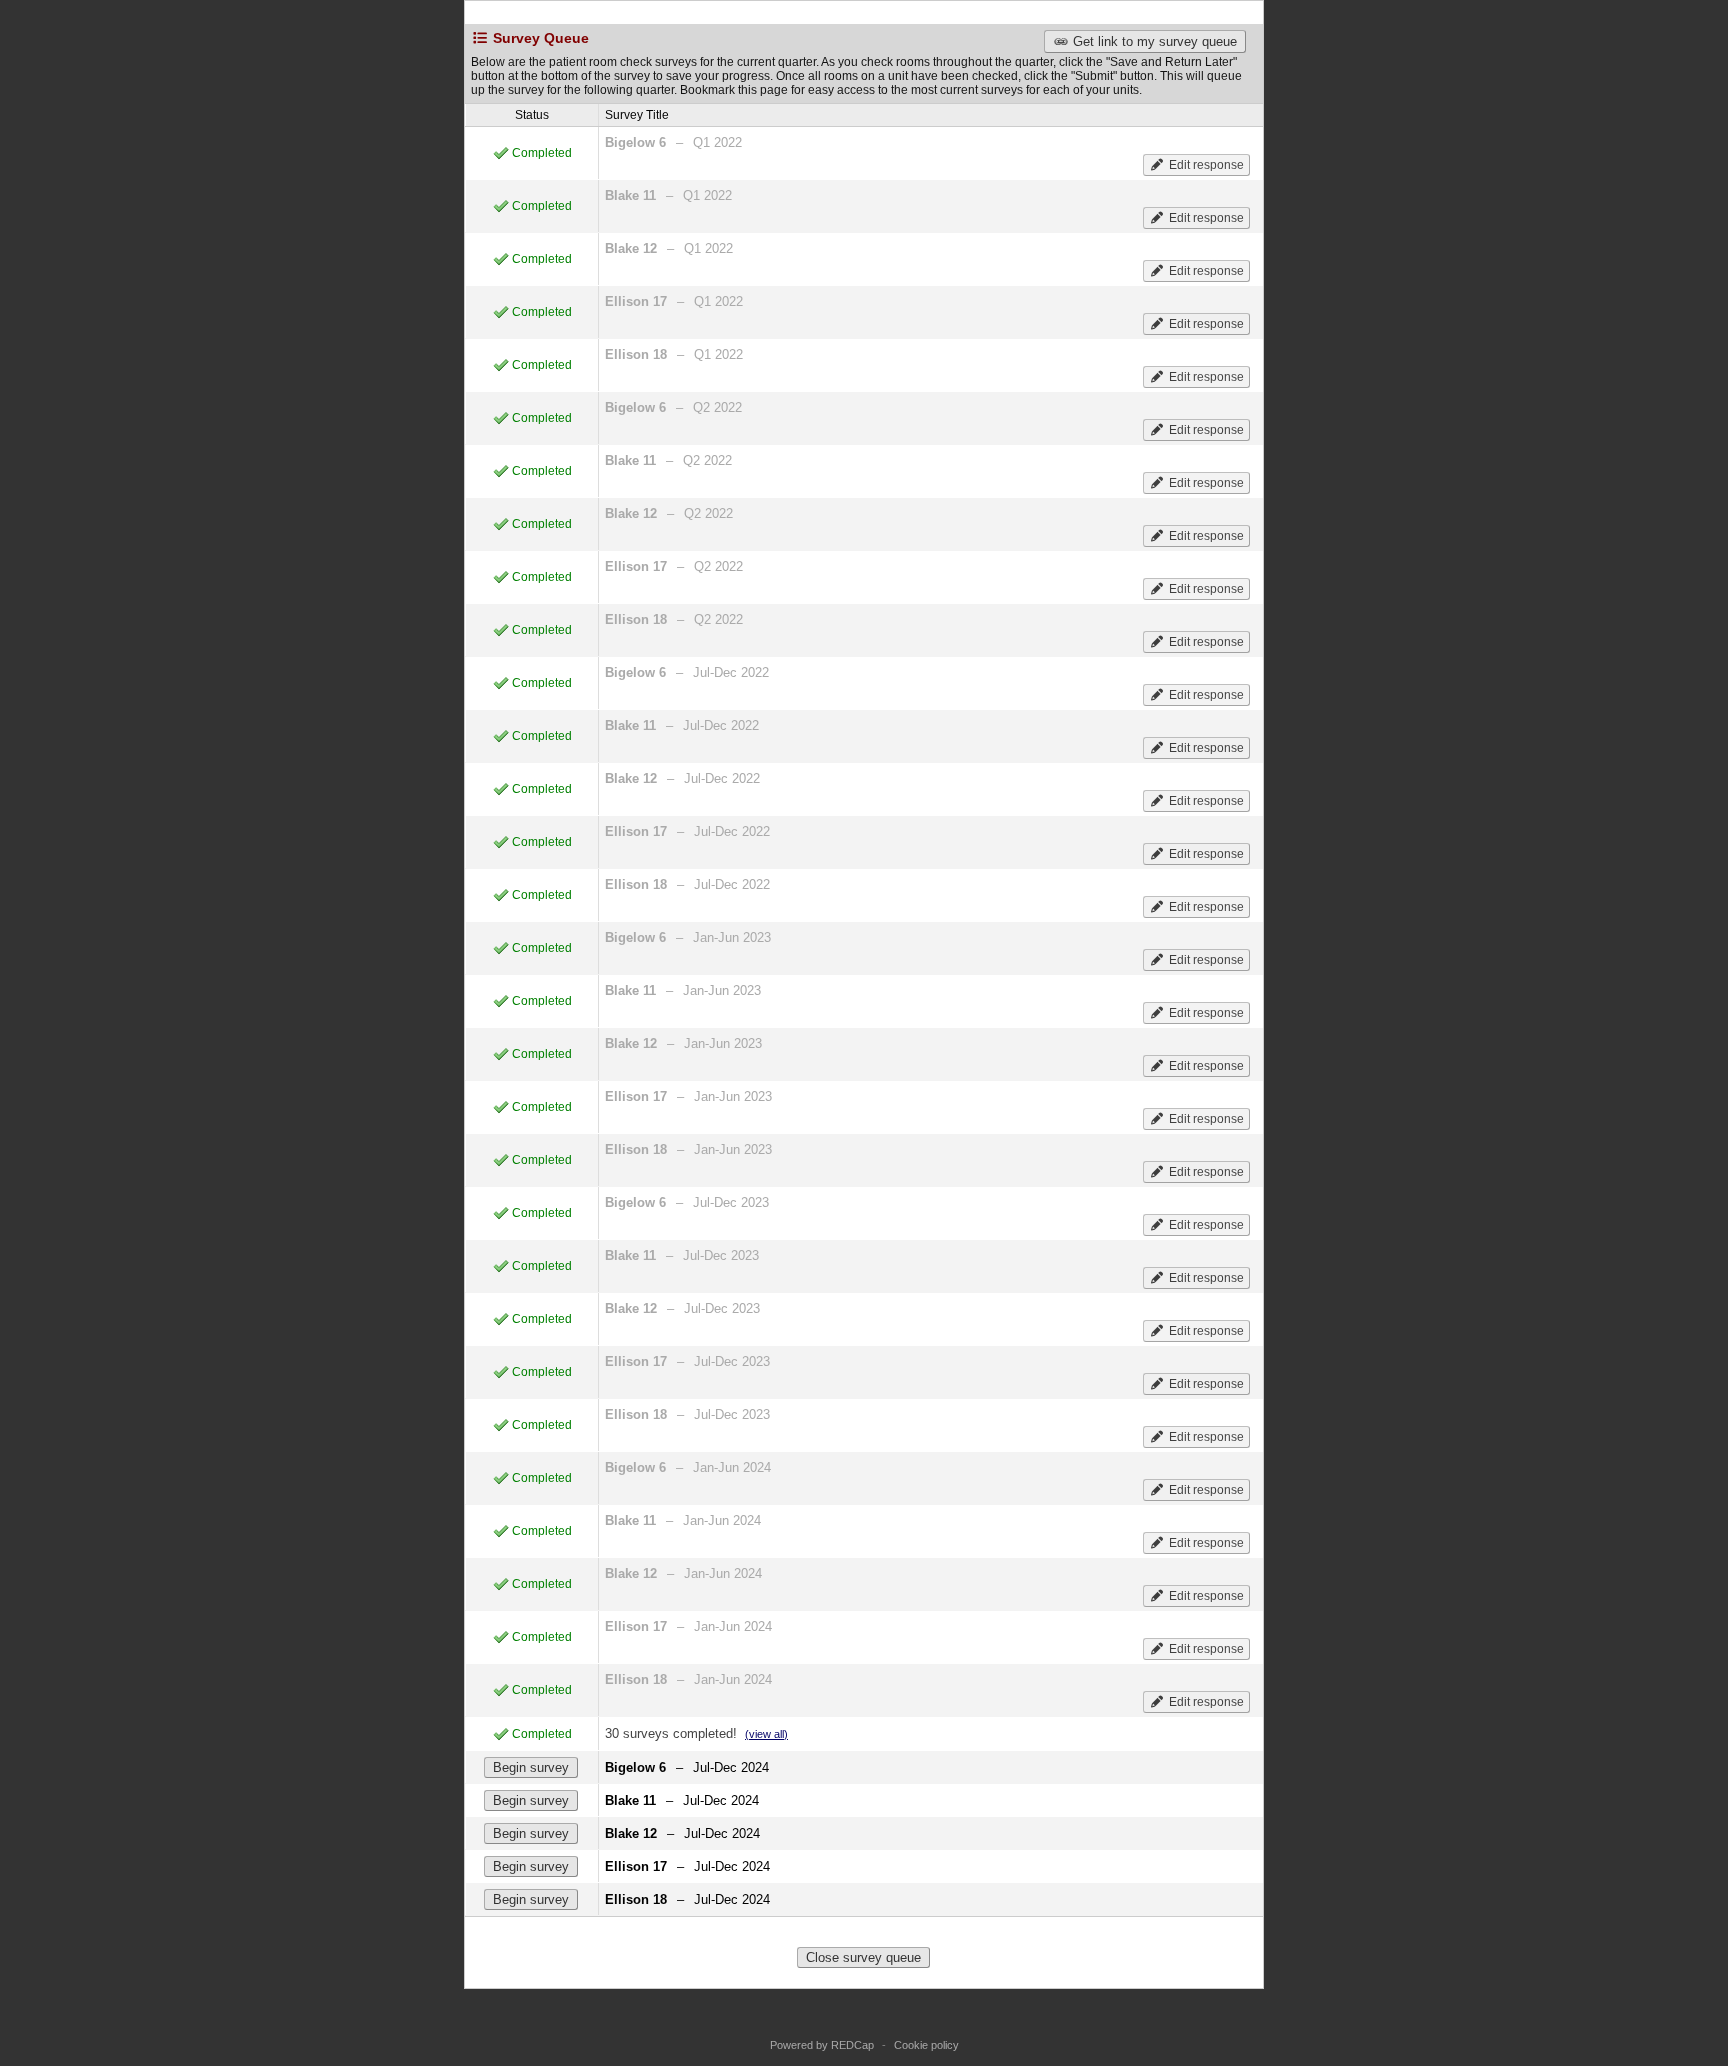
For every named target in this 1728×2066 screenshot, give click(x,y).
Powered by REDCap (822, 2045)
